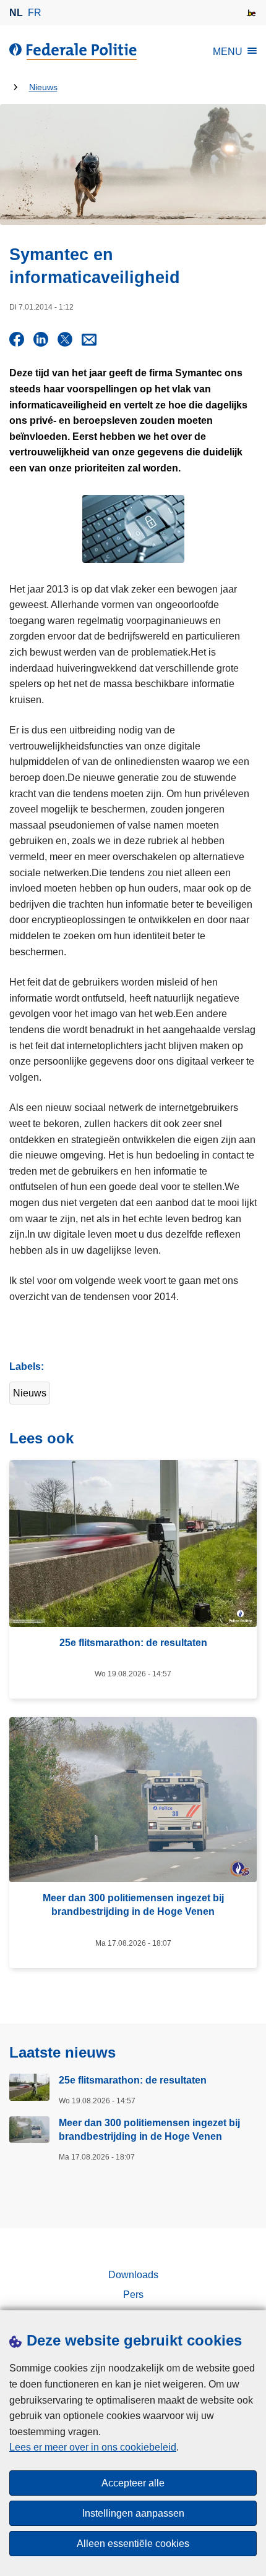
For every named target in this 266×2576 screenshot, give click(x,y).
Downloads (133, 2275)
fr (35, 13)
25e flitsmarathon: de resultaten (133, 2080)
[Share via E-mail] (89, 339)
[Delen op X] (65, 339)
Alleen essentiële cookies (133, 2544)
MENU (228, 52)
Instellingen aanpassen (133, 2513)
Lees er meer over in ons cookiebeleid (93, 2447)
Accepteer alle (133, 2483)
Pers (133, 2295)
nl (16, 13)
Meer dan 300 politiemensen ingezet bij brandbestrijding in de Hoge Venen (149, 2130)
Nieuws (43, 87)
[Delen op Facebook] (17, 339)
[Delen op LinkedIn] (41, 339)
